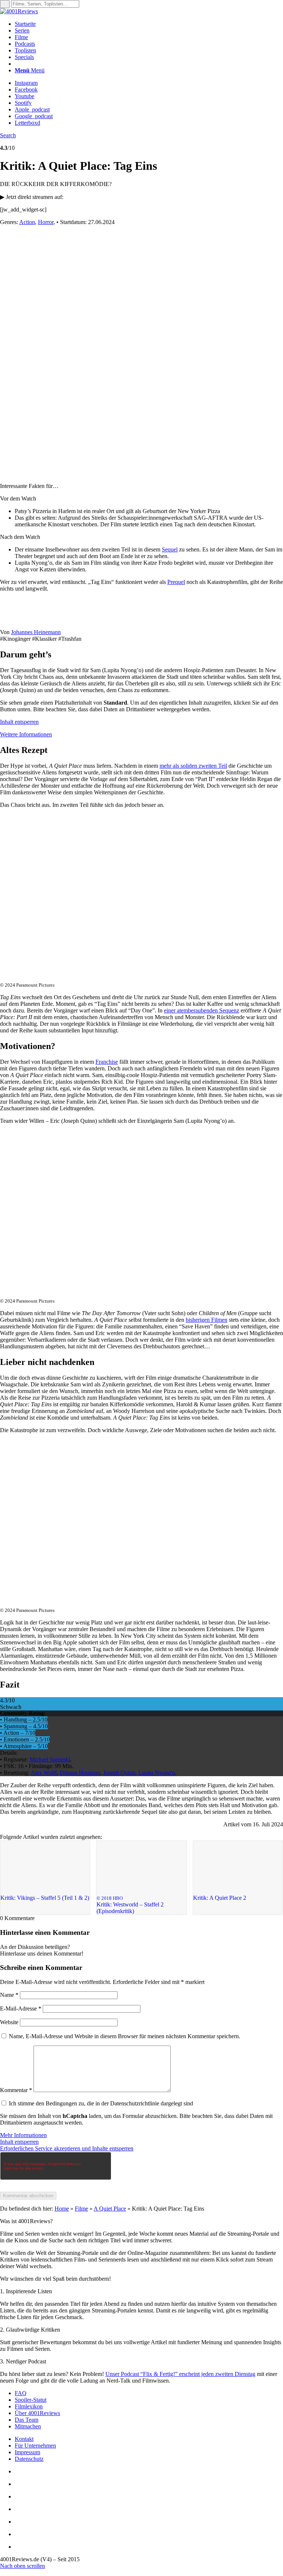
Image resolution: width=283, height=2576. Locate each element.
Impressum (27, 2452)
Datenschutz (29, 2459)
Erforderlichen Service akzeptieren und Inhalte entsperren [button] (67, 2148)
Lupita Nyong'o (157, 1773)
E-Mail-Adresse (21, 2008)
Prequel (176, 582)
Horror (46, 222)
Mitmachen (28, 2426)
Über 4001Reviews (37, 2413)
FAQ (21, 2393)
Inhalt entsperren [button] (19, 722)
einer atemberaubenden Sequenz (202, 1010)
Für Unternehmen (35, 2446)
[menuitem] (149, 24)
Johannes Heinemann (36, 632)
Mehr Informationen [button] (23, 2135)
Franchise (107, 1062)
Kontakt (24, 2439)
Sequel (170, 549)
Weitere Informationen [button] (26, 734)
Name (9, 1995)
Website (9, 2022)
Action (27, 222)
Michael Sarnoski (50, 1759)
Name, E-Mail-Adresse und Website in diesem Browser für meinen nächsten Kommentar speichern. (125, 2036)
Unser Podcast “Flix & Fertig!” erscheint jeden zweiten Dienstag (180, 2374)
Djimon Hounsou (80, 1773)
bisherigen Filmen (207, 1320)
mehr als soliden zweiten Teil (193, 766)
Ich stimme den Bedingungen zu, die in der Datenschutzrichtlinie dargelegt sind (101, 2103)
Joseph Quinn (119, 1773)
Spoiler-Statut (31, 2400)
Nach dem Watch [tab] (20, 537)
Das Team (27, 2420)
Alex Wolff (44, 1773)
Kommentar (16, 2090)
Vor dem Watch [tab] (18, 498)
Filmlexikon (29, 2406)
